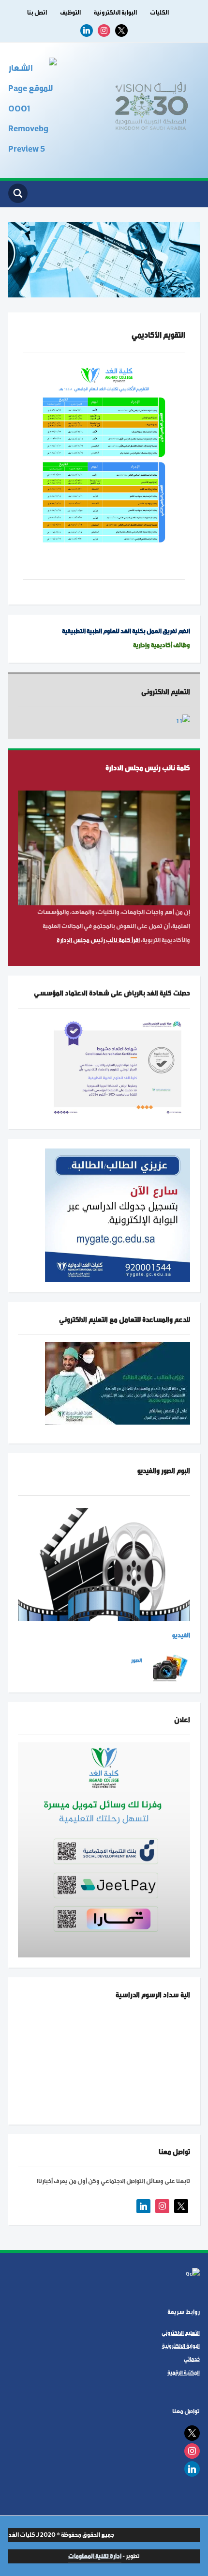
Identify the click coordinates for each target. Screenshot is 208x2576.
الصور (137, 1660)
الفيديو (181, 1635)
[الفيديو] (104, 1564)
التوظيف (70, 13)
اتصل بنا (37, 13)
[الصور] (170, 1668)
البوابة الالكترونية (115, 13)
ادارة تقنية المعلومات (95, 2556)
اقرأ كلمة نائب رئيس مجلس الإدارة (98, 940)
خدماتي (192, 2359)
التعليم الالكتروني (181, 2333)
